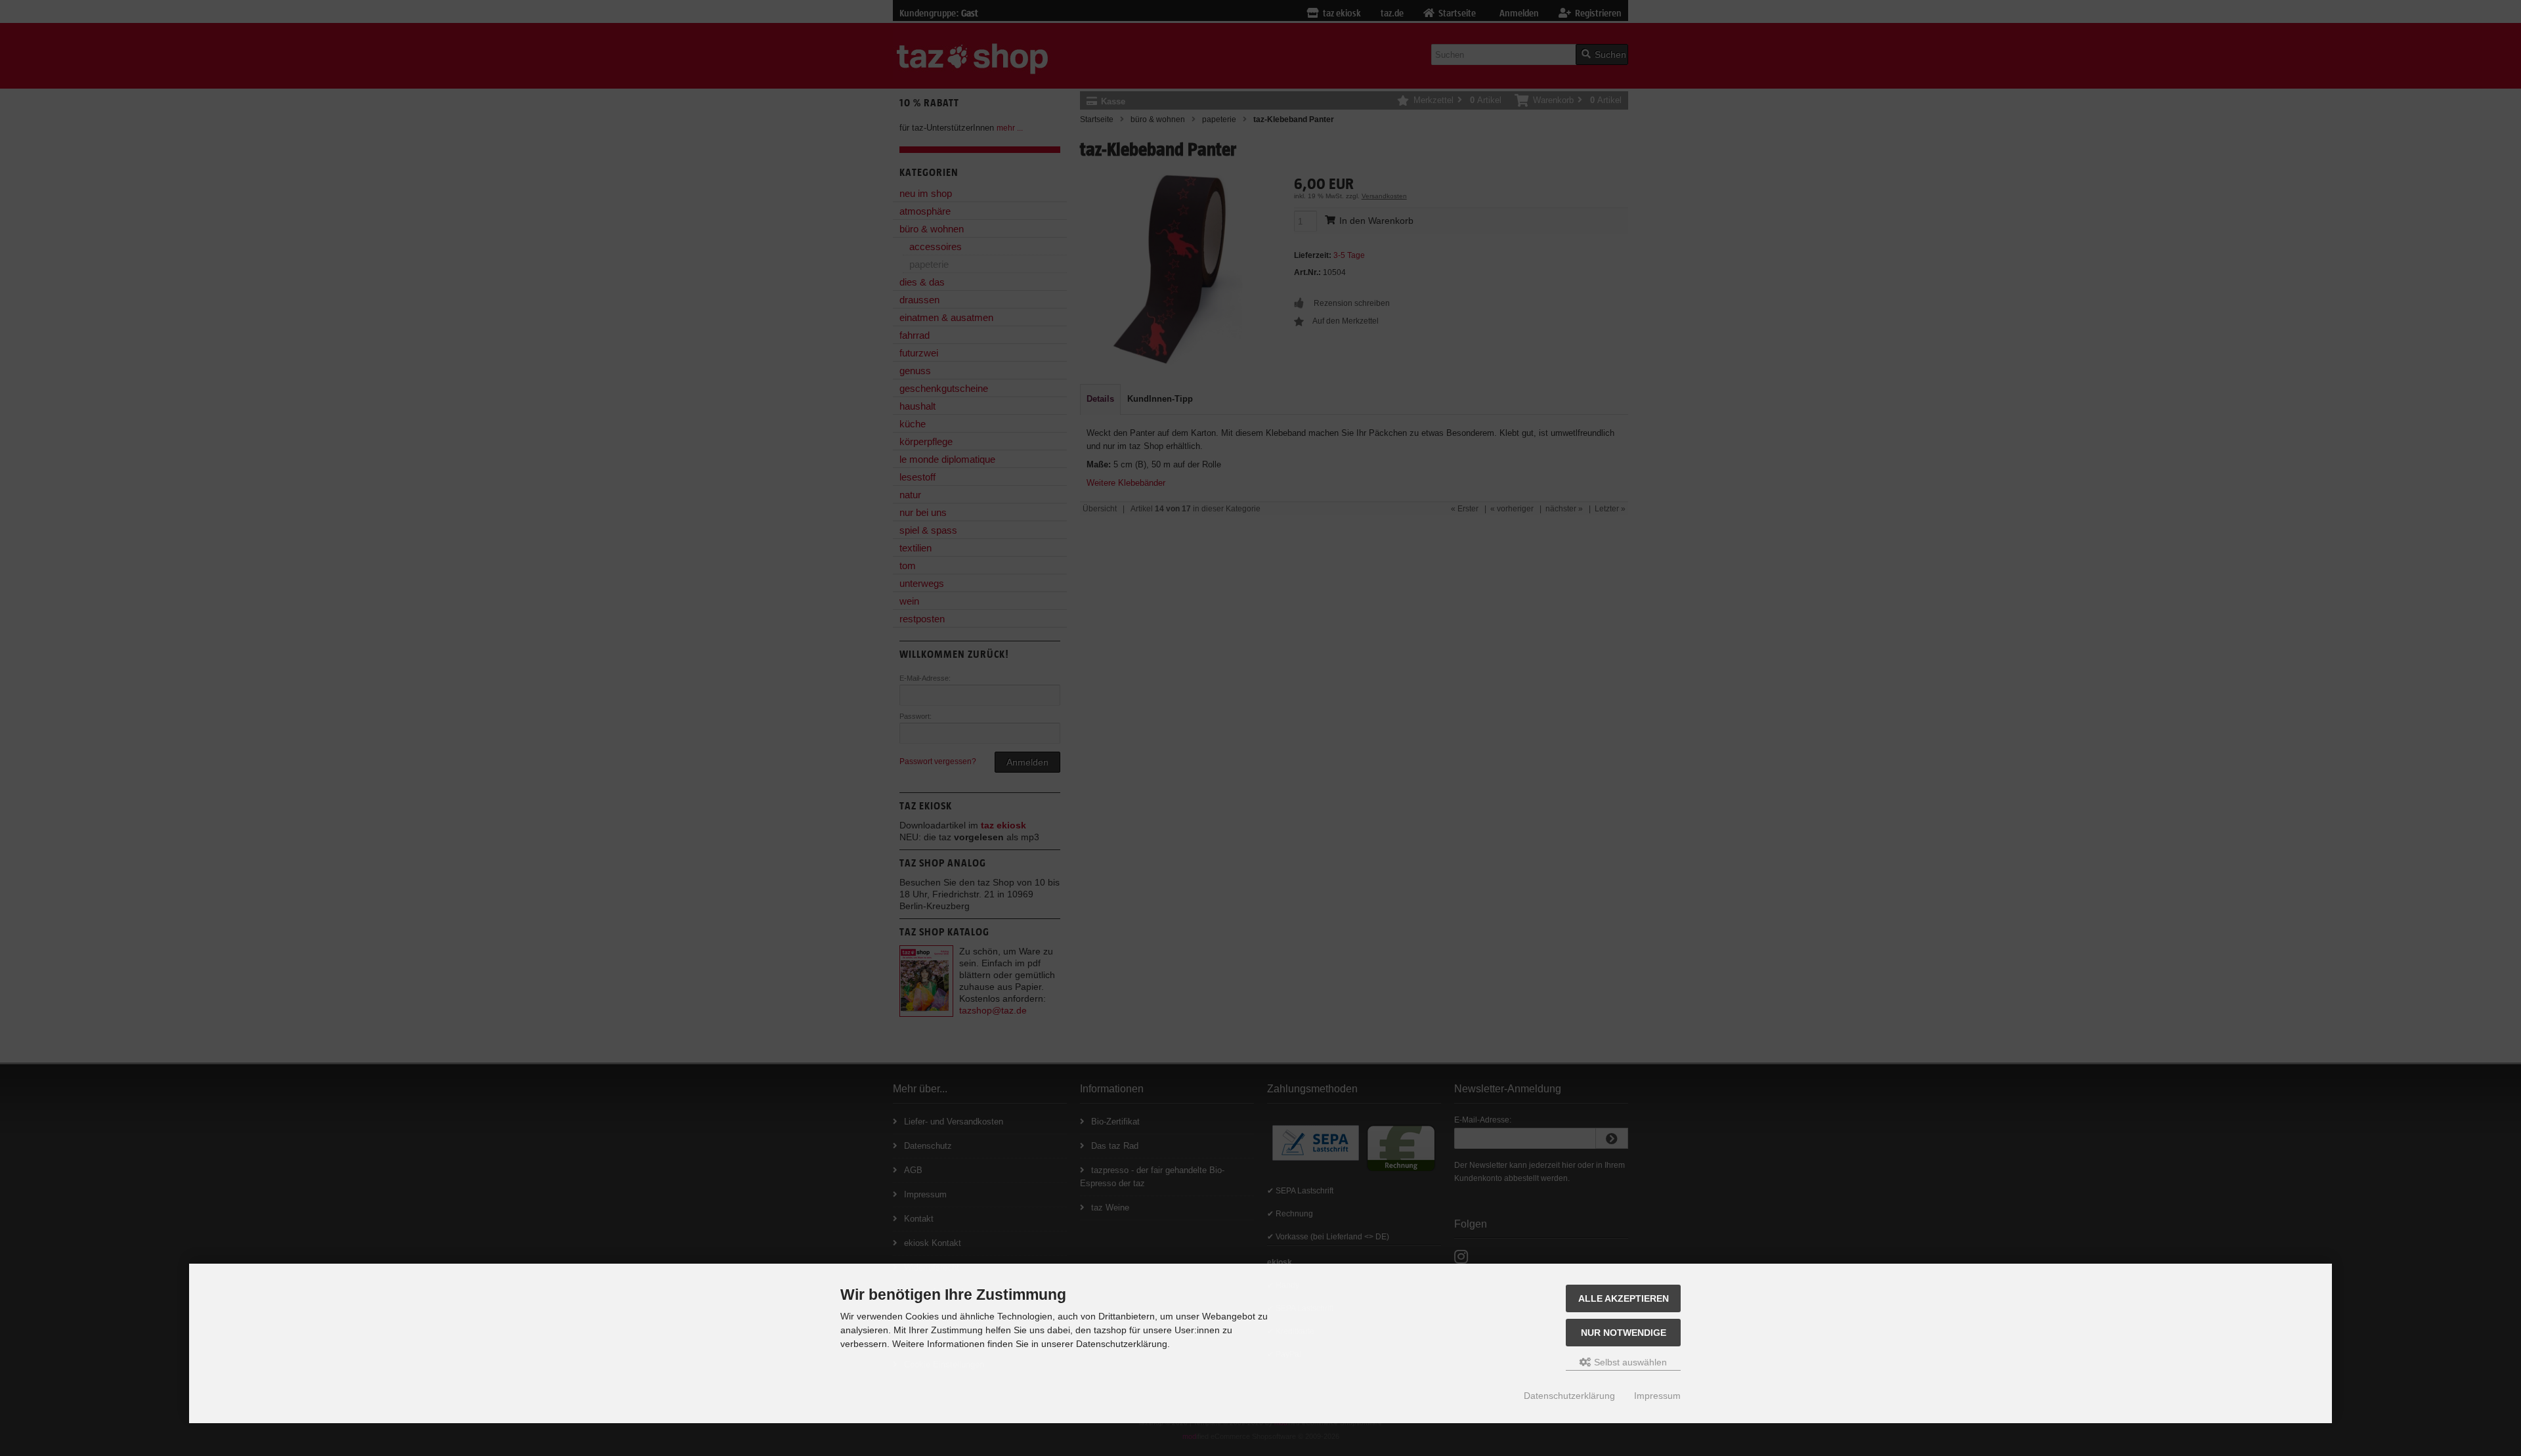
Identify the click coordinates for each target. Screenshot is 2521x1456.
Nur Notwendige (1624, 1333)
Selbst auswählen (1629, 1362)
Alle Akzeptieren (1624, 1298)
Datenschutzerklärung (1569, 1396)
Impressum (1657, 1396)
